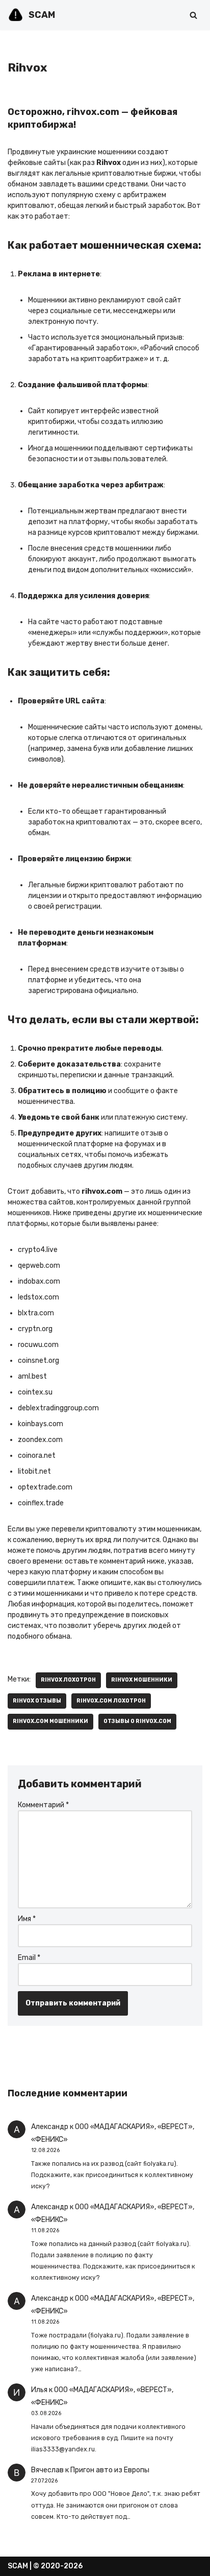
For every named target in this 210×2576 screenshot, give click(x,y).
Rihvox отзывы (37, 1701)
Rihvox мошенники (142, 1680)
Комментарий (43, 1805)
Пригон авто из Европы (110, 2470)
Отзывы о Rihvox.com (137, 1721)
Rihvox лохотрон (68, 1680)
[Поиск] (193, 15)
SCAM (18, 2566)
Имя (27, 1919)
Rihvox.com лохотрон (111, 1701)
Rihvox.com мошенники (50, 1721)
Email (29, 1958)
